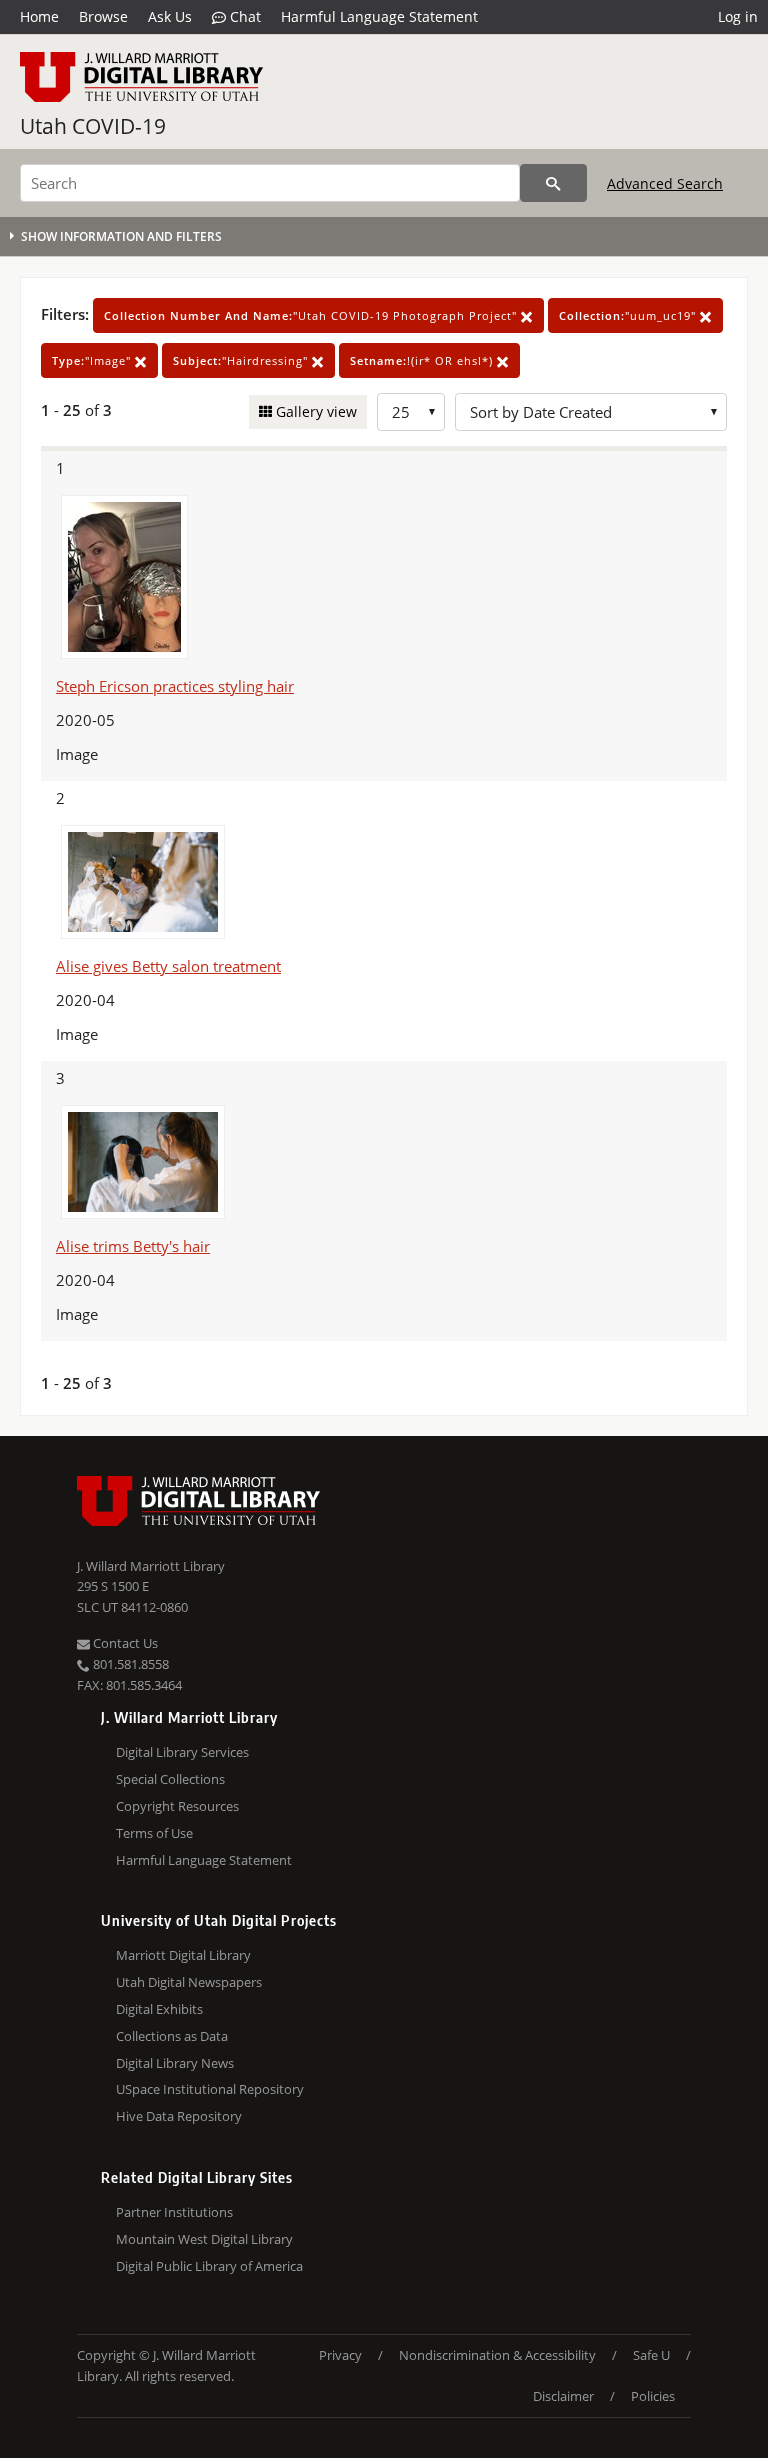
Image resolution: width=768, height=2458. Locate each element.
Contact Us (124, 1643)
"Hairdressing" (242, 360)
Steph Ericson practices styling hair (175, 686)
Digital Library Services (182, 1752)
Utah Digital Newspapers (189, 1982)
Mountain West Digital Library (204, 2239)
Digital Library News (175, 2063)
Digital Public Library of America (209, 2266)
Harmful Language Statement (379, 16)
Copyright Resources (177, 1806)
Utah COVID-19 (93, 126)
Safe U (651, 2355)
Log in (738, 16)
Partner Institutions (174, 2212)
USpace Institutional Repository (210, 2089)
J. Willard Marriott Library (151, 1566)
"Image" (93, 360)
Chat (243, 16)
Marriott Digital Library (183, 1955)
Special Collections (170, 1779)
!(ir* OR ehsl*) (423, 360)
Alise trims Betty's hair (133, 1246)
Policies (653, 2396)
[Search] (553, 183)
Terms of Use (154, 1833)
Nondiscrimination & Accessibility (497, 2355)
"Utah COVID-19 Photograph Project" (312, 315)
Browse (103, 16)
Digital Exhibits (159, 2009)
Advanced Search (665, 183)
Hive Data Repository (179, 2116)
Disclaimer (563, 2396)
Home (39, 16)
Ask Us (170, 16)
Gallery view (314, 411)
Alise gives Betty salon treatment (168, 966)
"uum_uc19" (629, 315)
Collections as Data (172, 2036)
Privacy (340, 2355)
